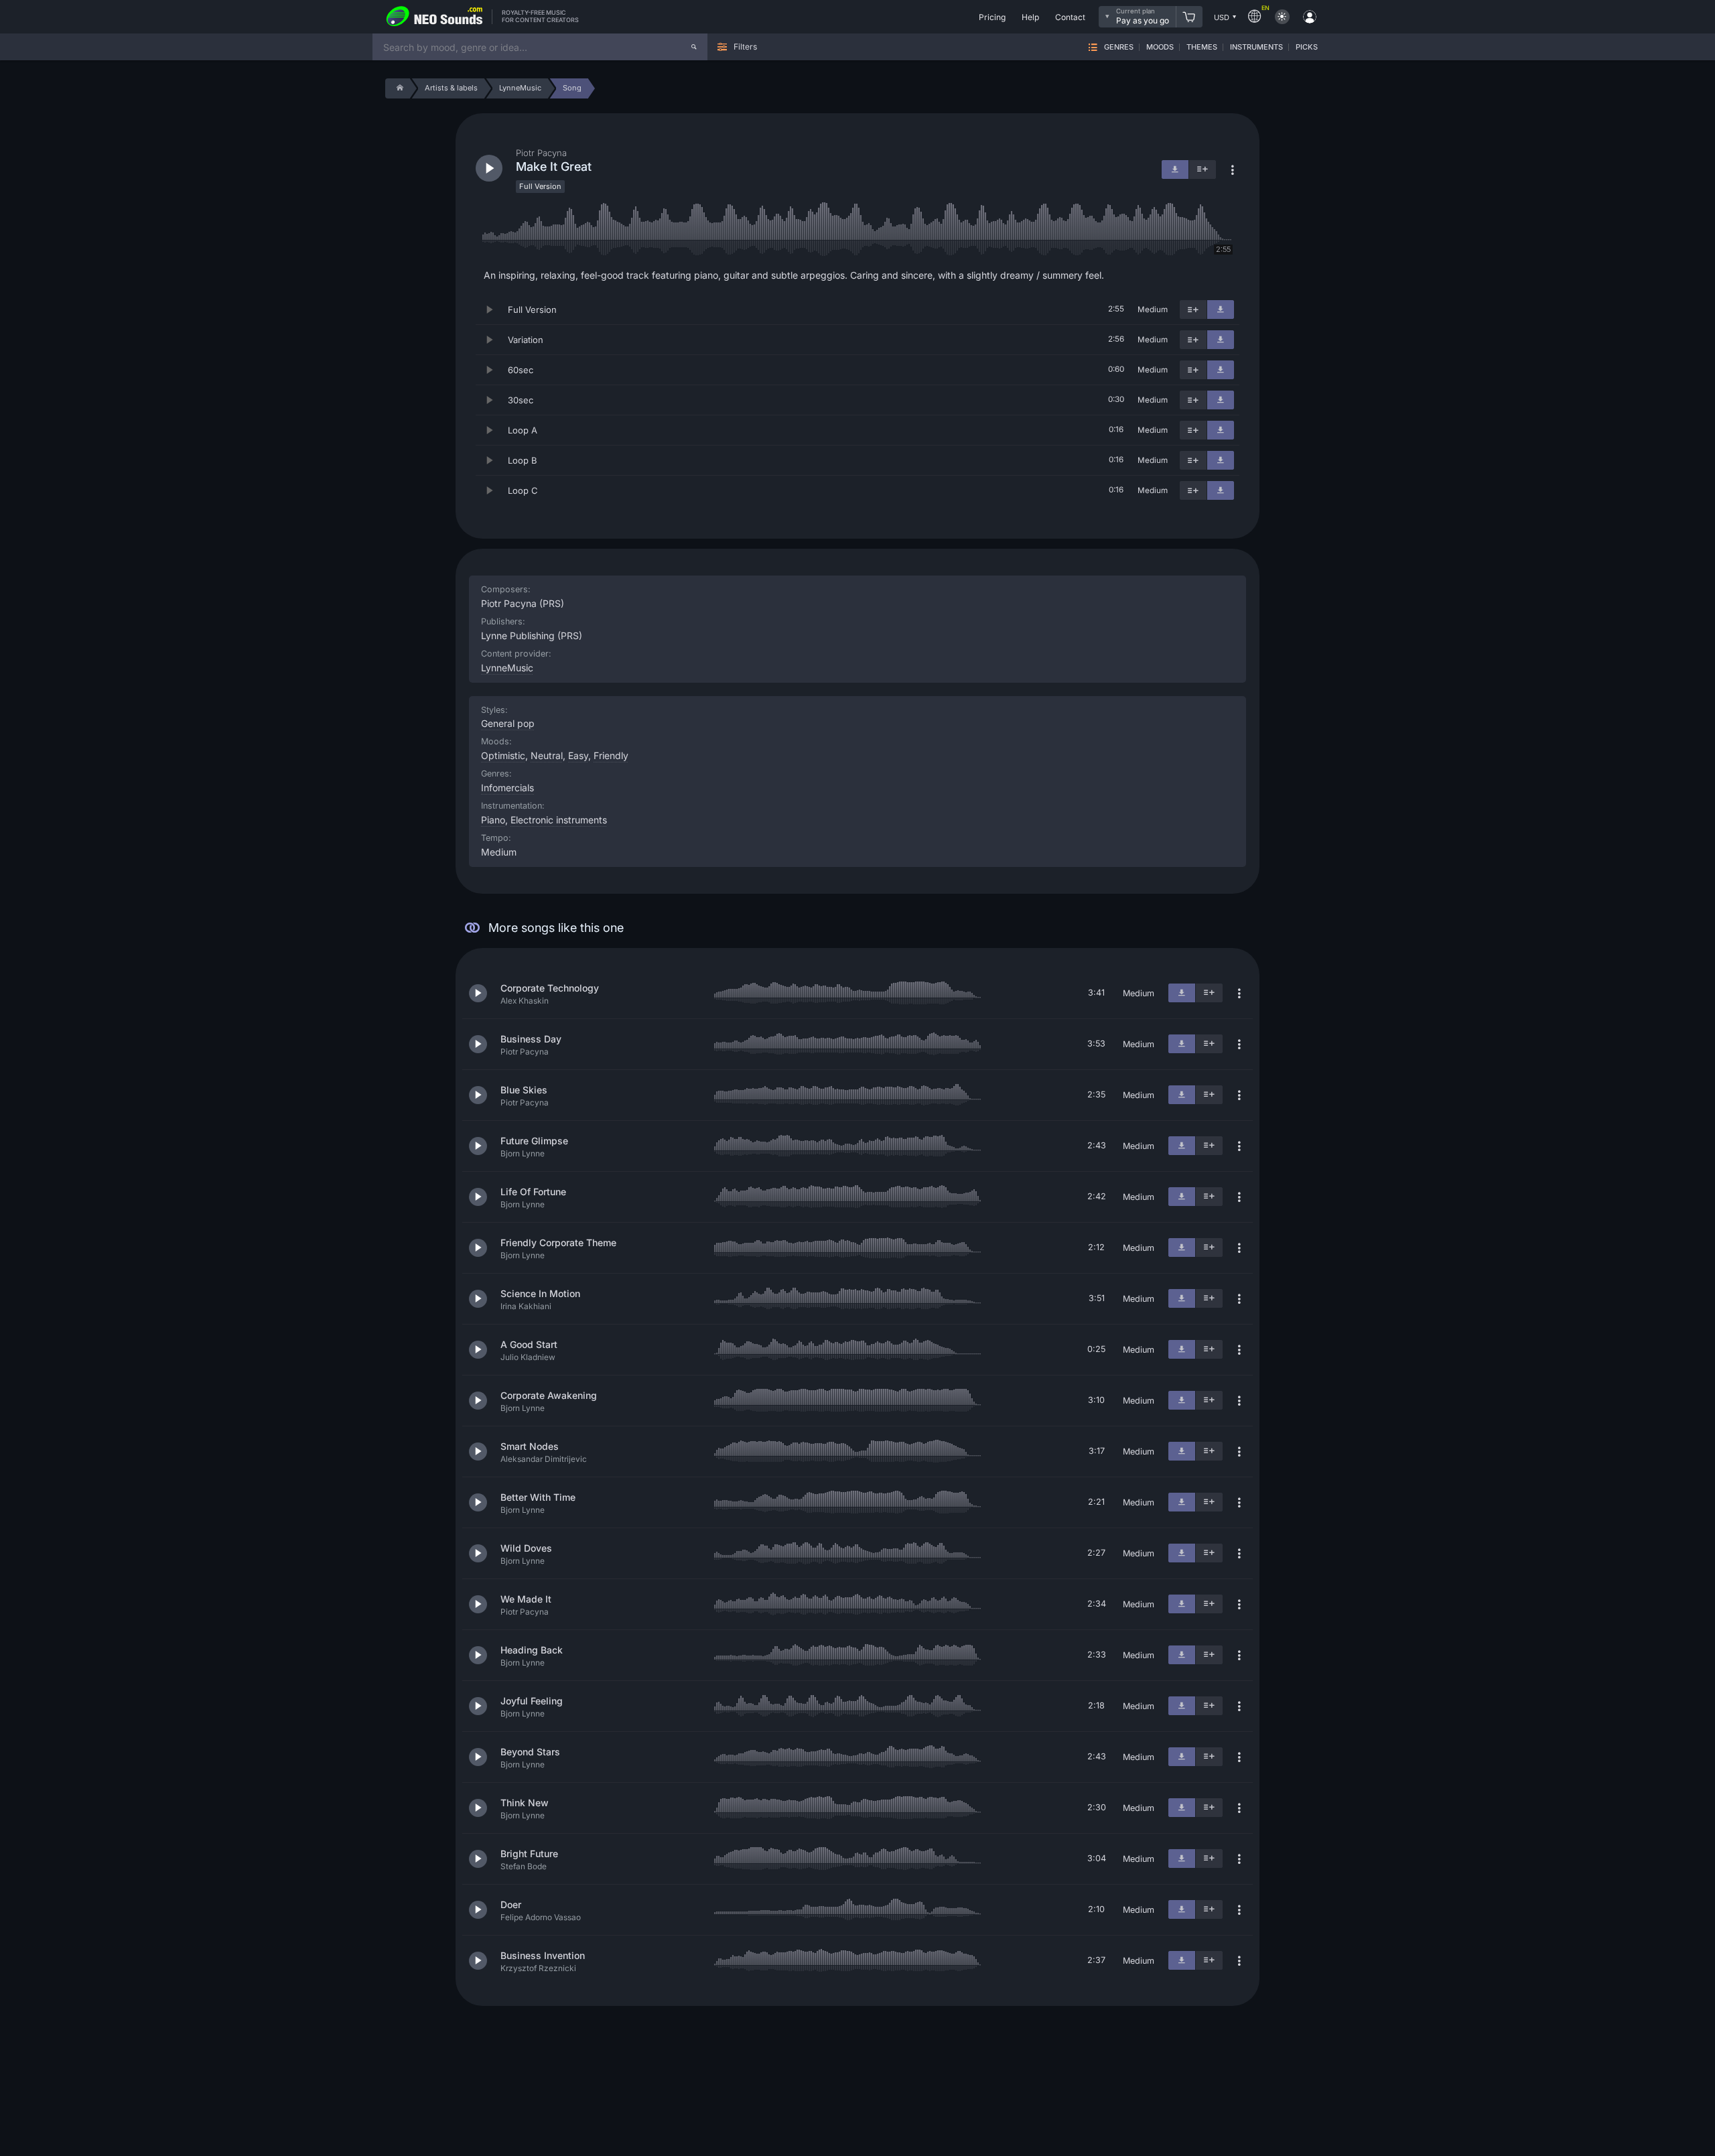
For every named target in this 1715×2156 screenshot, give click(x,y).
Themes (1202, 47)
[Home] (398, 88)
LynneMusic (507, 668)
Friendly (611, 755)
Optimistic (503, 755)
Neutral (547, 755)
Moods (1160, 47)
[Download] (1221, 310)
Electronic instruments (559, 820)
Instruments (1256, 47)
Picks (1307, 47)
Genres (1119, 47)
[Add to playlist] (1193, 310)
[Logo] (435, 17)
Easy (578, 755)
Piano (493, 820)
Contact (1070, 17)
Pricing (992, 17)
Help (1030, 17)
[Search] (694, 47)
